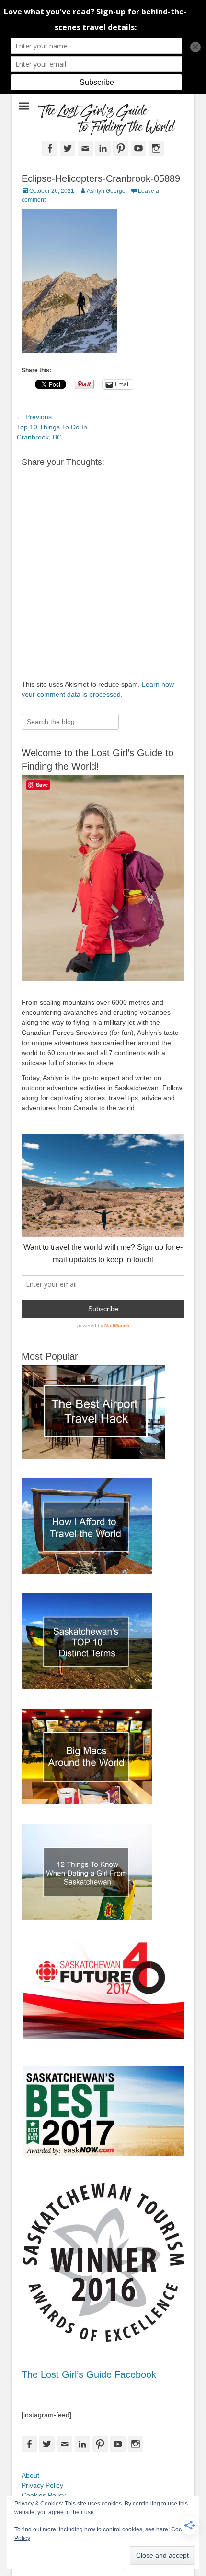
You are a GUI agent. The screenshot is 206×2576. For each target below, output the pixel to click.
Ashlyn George (106, 191)
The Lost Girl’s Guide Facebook (89, 2374)
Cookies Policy (44, 2495)
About (30, 2475)
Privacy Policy (42, 2485)
